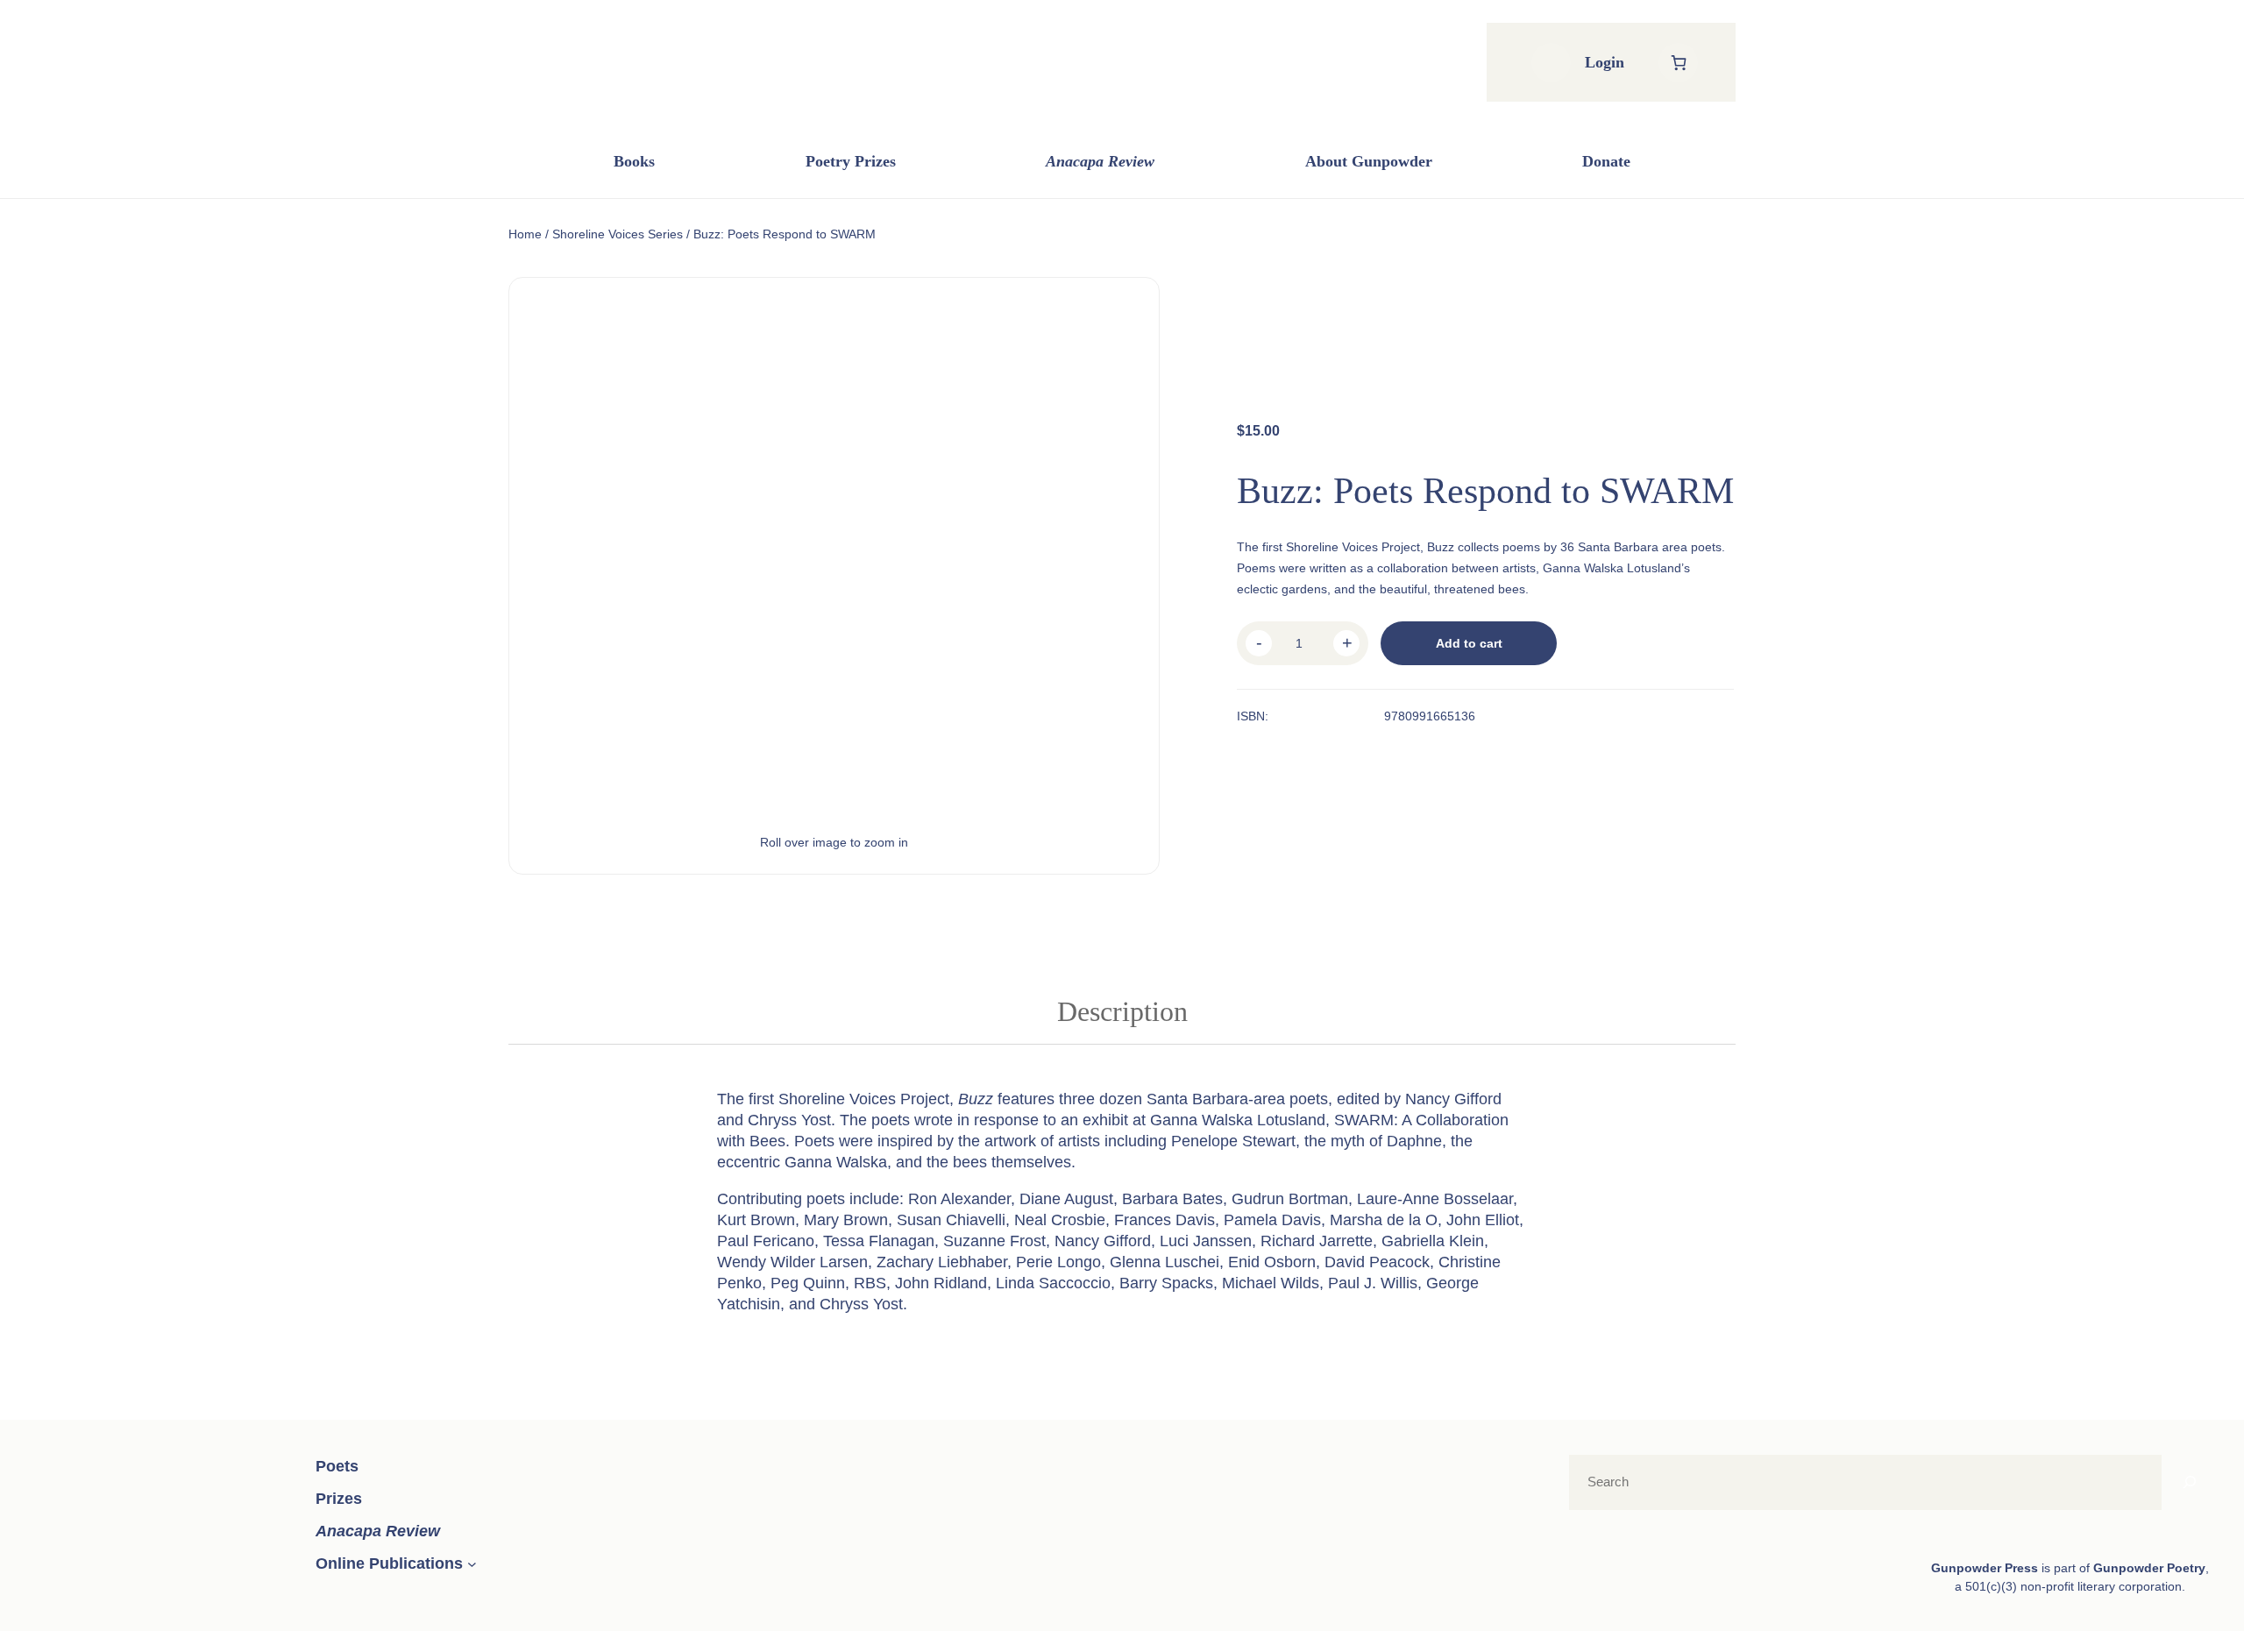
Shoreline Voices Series (618, 234)
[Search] (2190, 1482)
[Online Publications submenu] (472, 1564)
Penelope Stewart (1233, 1141)
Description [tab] (1122, 1011)
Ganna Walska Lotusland (1238, 1120)
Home (525, 234)
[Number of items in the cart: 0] (1678, 63)
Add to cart (1469, 643)
